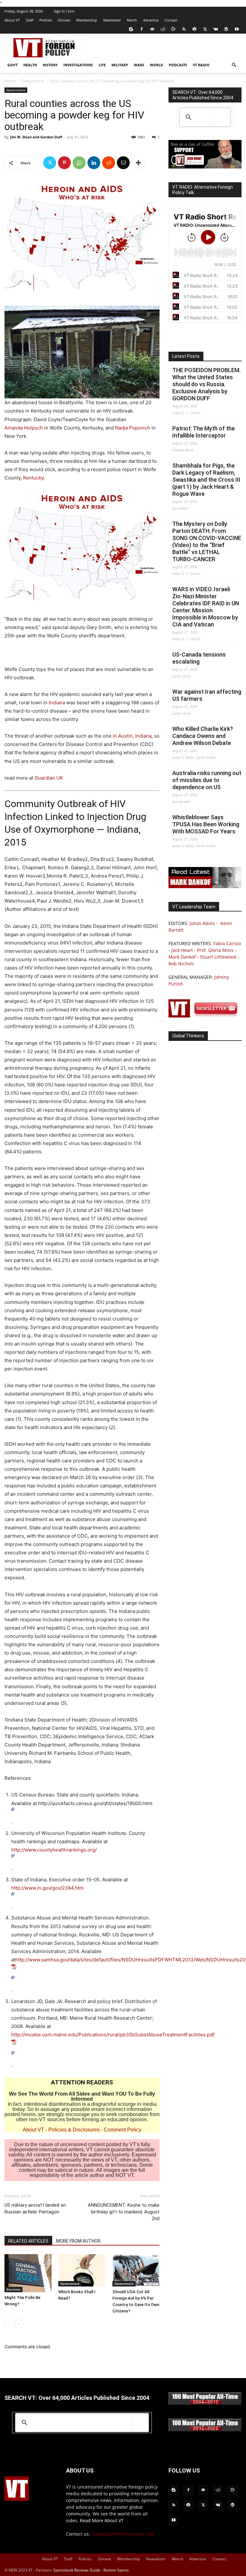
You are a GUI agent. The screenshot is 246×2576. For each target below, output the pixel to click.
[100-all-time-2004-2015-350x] (205, 2403)
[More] (138, 163)
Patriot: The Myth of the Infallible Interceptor (204, 432)
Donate (64, 20)
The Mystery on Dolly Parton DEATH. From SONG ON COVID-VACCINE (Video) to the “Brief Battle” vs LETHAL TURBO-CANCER (207, 541)
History (50, 65)
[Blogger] (131, 29)
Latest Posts (186, 356)
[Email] (123, 163)
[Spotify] (194, 29)
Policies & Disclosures (74, 2130)
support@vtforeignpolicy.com (123, 2534)
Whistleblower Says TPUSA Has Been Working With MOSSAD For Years (206, 824)
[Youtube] (237, 29)
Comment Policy (123, 2130)
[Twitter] (205, 29)
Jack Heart (182, 950)
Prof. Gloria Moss (215, 950)
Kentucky (33, 478)
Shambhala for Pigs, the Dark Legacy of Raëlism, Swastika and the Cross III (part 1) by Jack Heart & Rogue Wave (206, 480)
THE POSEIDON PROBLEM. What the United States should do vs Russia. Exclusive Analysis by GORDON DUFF (206, 384)
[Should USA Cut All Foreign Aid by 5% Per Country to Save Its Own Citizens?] (136, 2270)
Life (102, 65)
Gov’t (12, 65)
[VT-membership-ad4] (205, 167)
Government (33, 81)
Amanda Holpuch (24, 428)
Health (30, 65)
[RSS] (184, 29)
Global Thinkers (188, 1036)
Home (10, 81)
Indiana (57, 703)
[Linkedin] (94, 163)
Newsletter (112, 20)
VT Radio (201, 65)
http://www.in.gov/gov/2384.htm (47, 1888)
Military (120, 65)
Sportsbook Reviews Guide (77, 2570)
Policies (46, 20)
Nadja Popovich (133, 428)
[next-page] (19, 2324)
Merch (132, 20)
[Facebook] (142, 29)
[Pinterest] (64, 163)
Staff (30, 20)
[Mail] (152, 29)
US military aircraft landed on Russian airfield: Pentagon (35, 2208)
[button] (234, 65)
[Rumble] (173, 29)
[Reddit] (163, 29)
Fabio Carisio (227, 943)
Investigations (78, 65)
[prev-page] (8, 2324)
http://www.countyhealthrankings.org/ (54, 1850)
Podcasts (178, 65)
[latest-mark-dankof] (205, 886)
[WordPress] (226, 29)
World (156, 65)
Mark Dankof (182, 957)
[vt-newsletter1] (205, 1016)
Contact (171, 20)
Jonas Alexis (202, 923)
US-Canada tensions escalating (199, 658)
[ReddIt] (109, 163)
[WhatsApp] (79, 163)
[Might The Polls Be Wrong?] (28, 2273)
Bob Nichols (181, 964)
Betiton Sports (116, 2570)
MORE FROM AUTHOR (78, 2241)
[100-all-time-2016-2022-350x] (205, 2430)
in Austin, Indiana (132, 736)
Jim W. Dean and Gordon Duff (36, 137)
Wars (139, 65)
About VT (12, 20)
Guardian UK (49, 778)
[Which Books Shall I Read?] (82, 2270)
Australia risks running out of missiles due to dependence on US (207, 780)
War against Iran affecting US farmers (207, 695)
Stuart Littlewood (218, 957)
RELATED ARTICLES (28, 2241)
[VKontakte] (216, 29)
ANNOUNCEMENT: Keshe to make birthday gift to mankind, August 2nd (124, 2212)
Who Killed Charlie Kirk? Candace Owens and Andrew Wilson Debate (203, 736)
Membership (87, 20)
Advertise (151, 20)
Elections (13, 2289)
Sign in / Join (64, 11)
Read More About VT (102, 2520)
